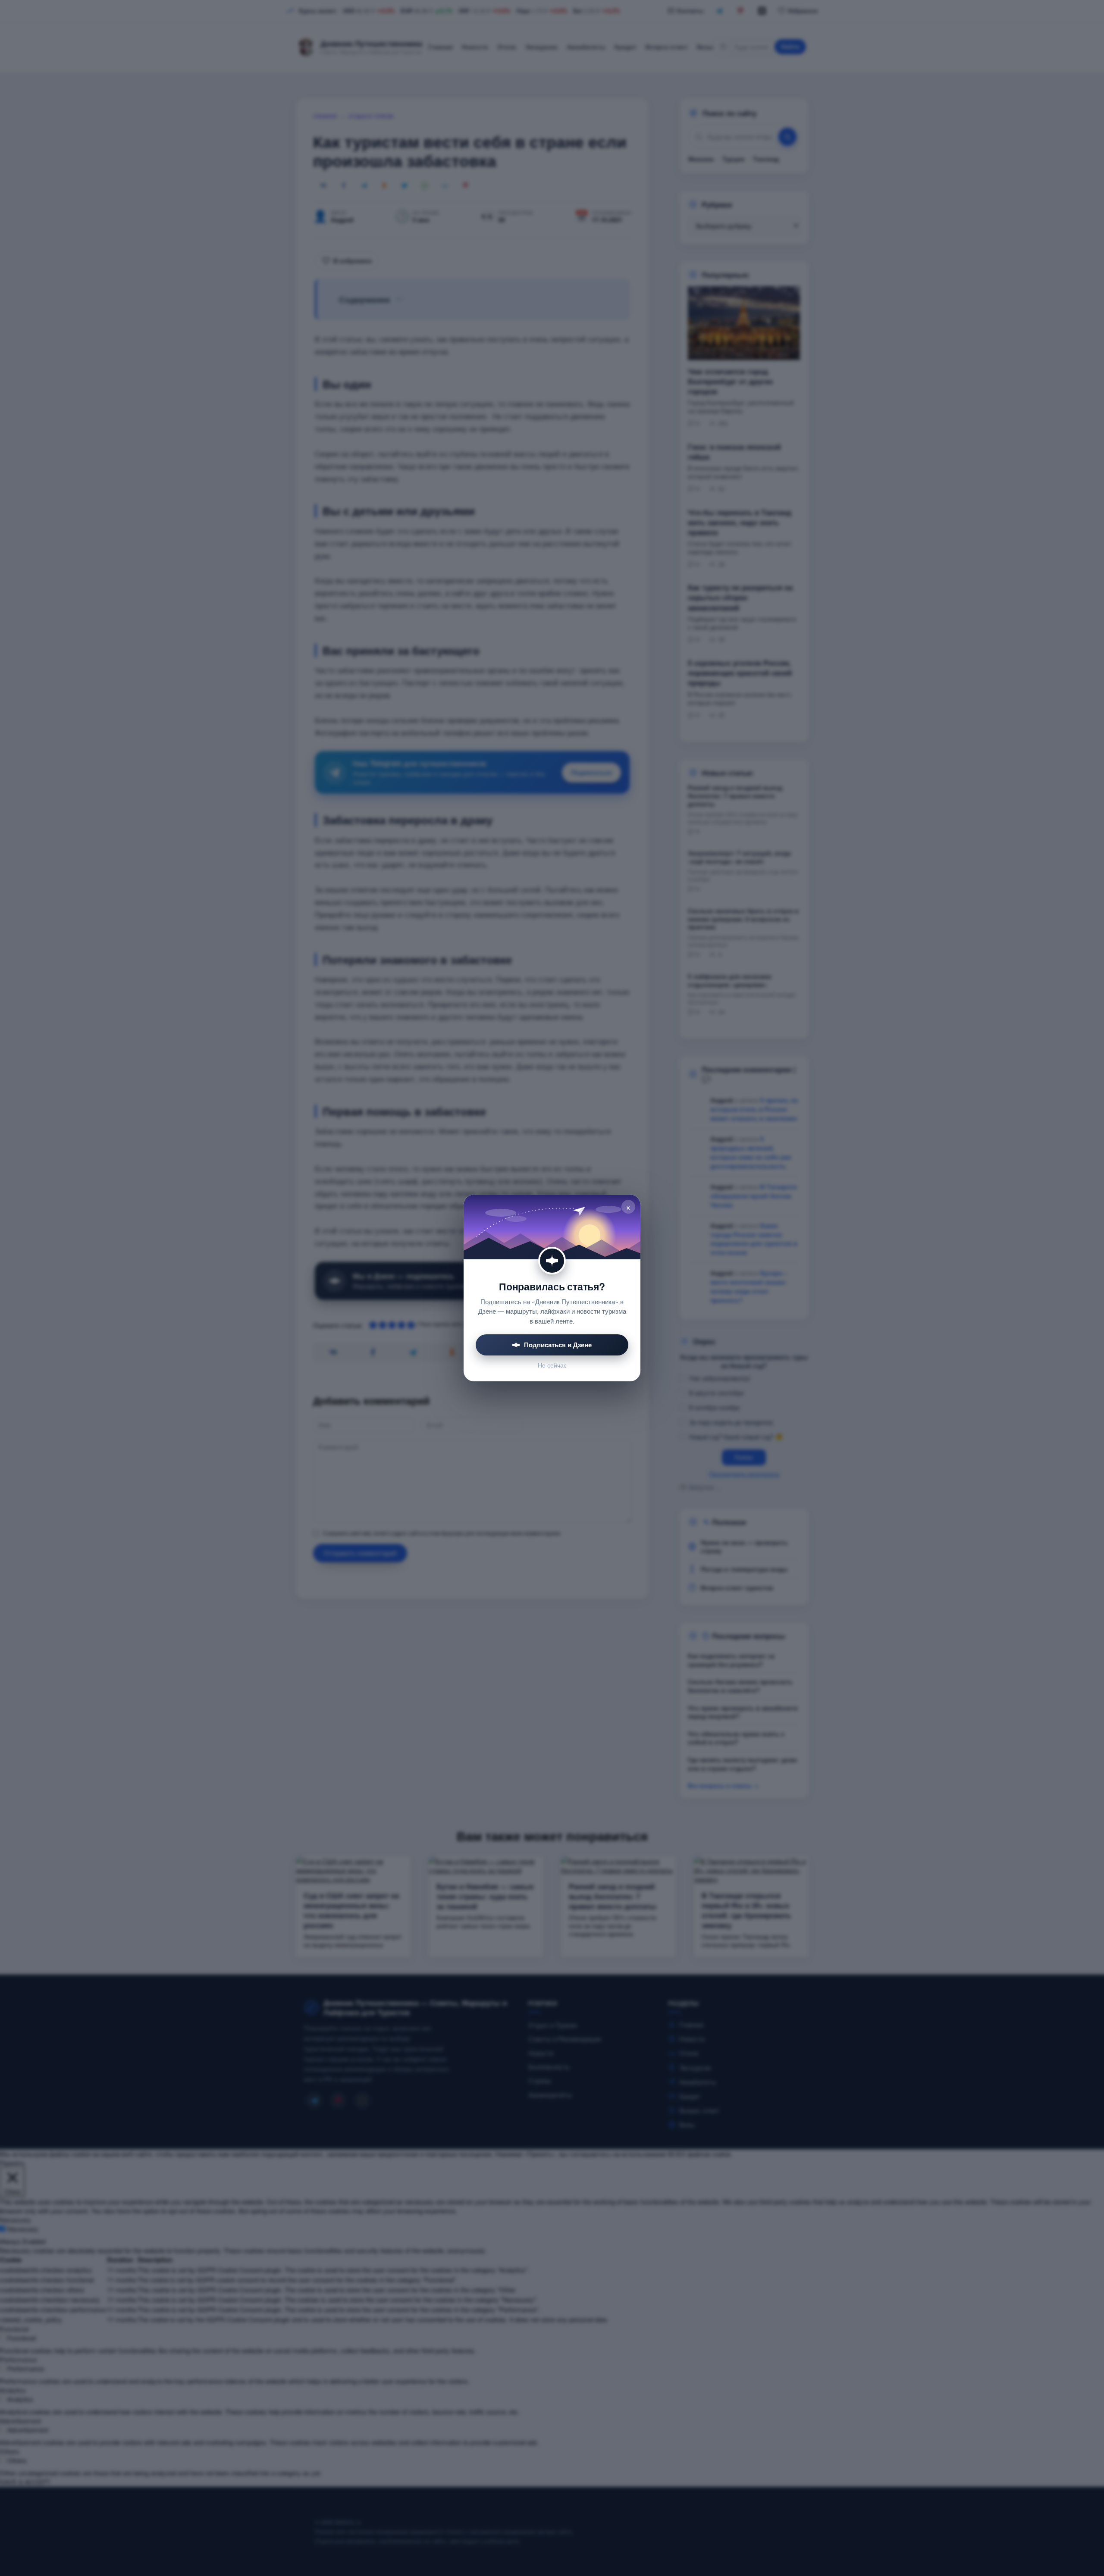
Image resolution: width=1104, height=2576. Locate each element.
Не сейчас (552, 1365)
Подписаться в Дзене (558, 1345)
